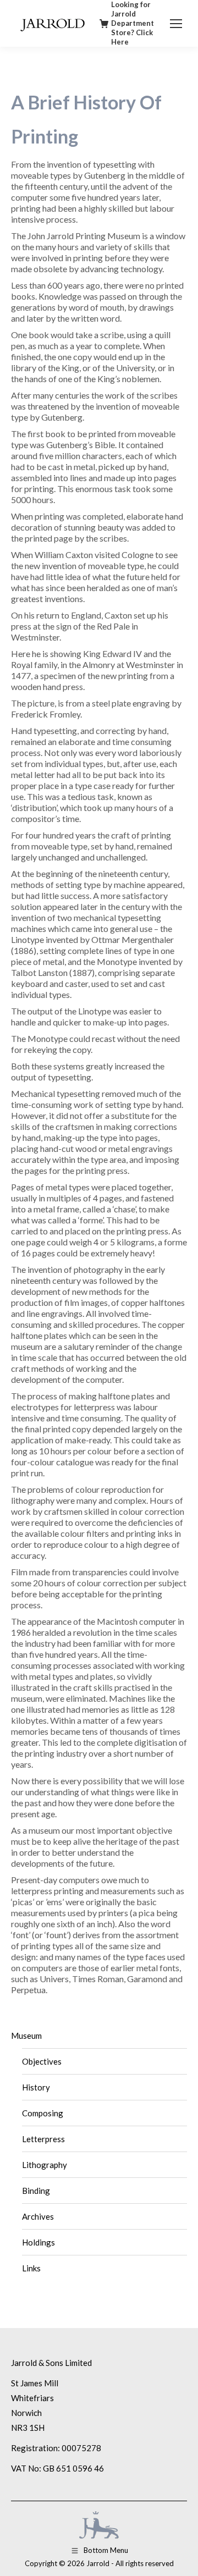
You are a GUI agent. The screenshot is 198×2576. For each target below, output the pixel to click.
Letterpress (43, 2139)
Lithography (45, 2165)
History (36, 2087)
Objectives (42, 2061)
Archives (38, 2216)
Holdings (38, 2242)
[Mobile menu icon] (176, 24)
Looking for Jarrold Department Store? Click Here (133, 23)
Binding (36, 2191)
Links (31, 2268)
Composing (43, 2113)
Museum (26, 2036)
